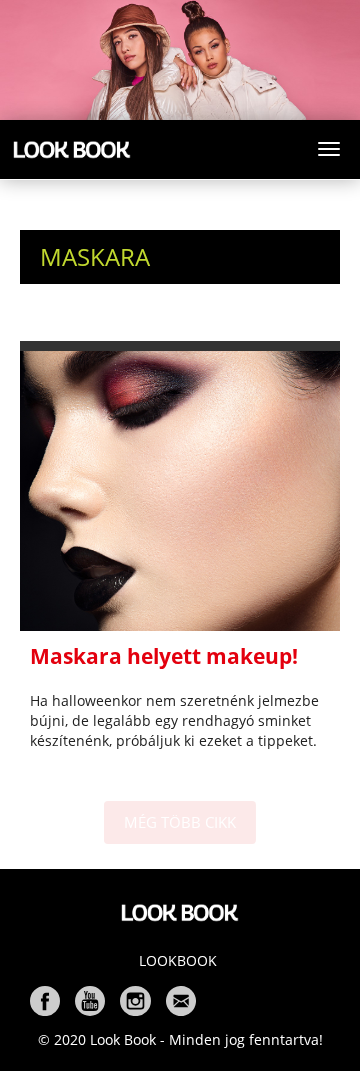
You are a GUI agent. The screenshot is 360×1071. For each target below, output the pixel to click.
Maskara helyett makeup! (164, 656)
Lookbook (178, 960)
